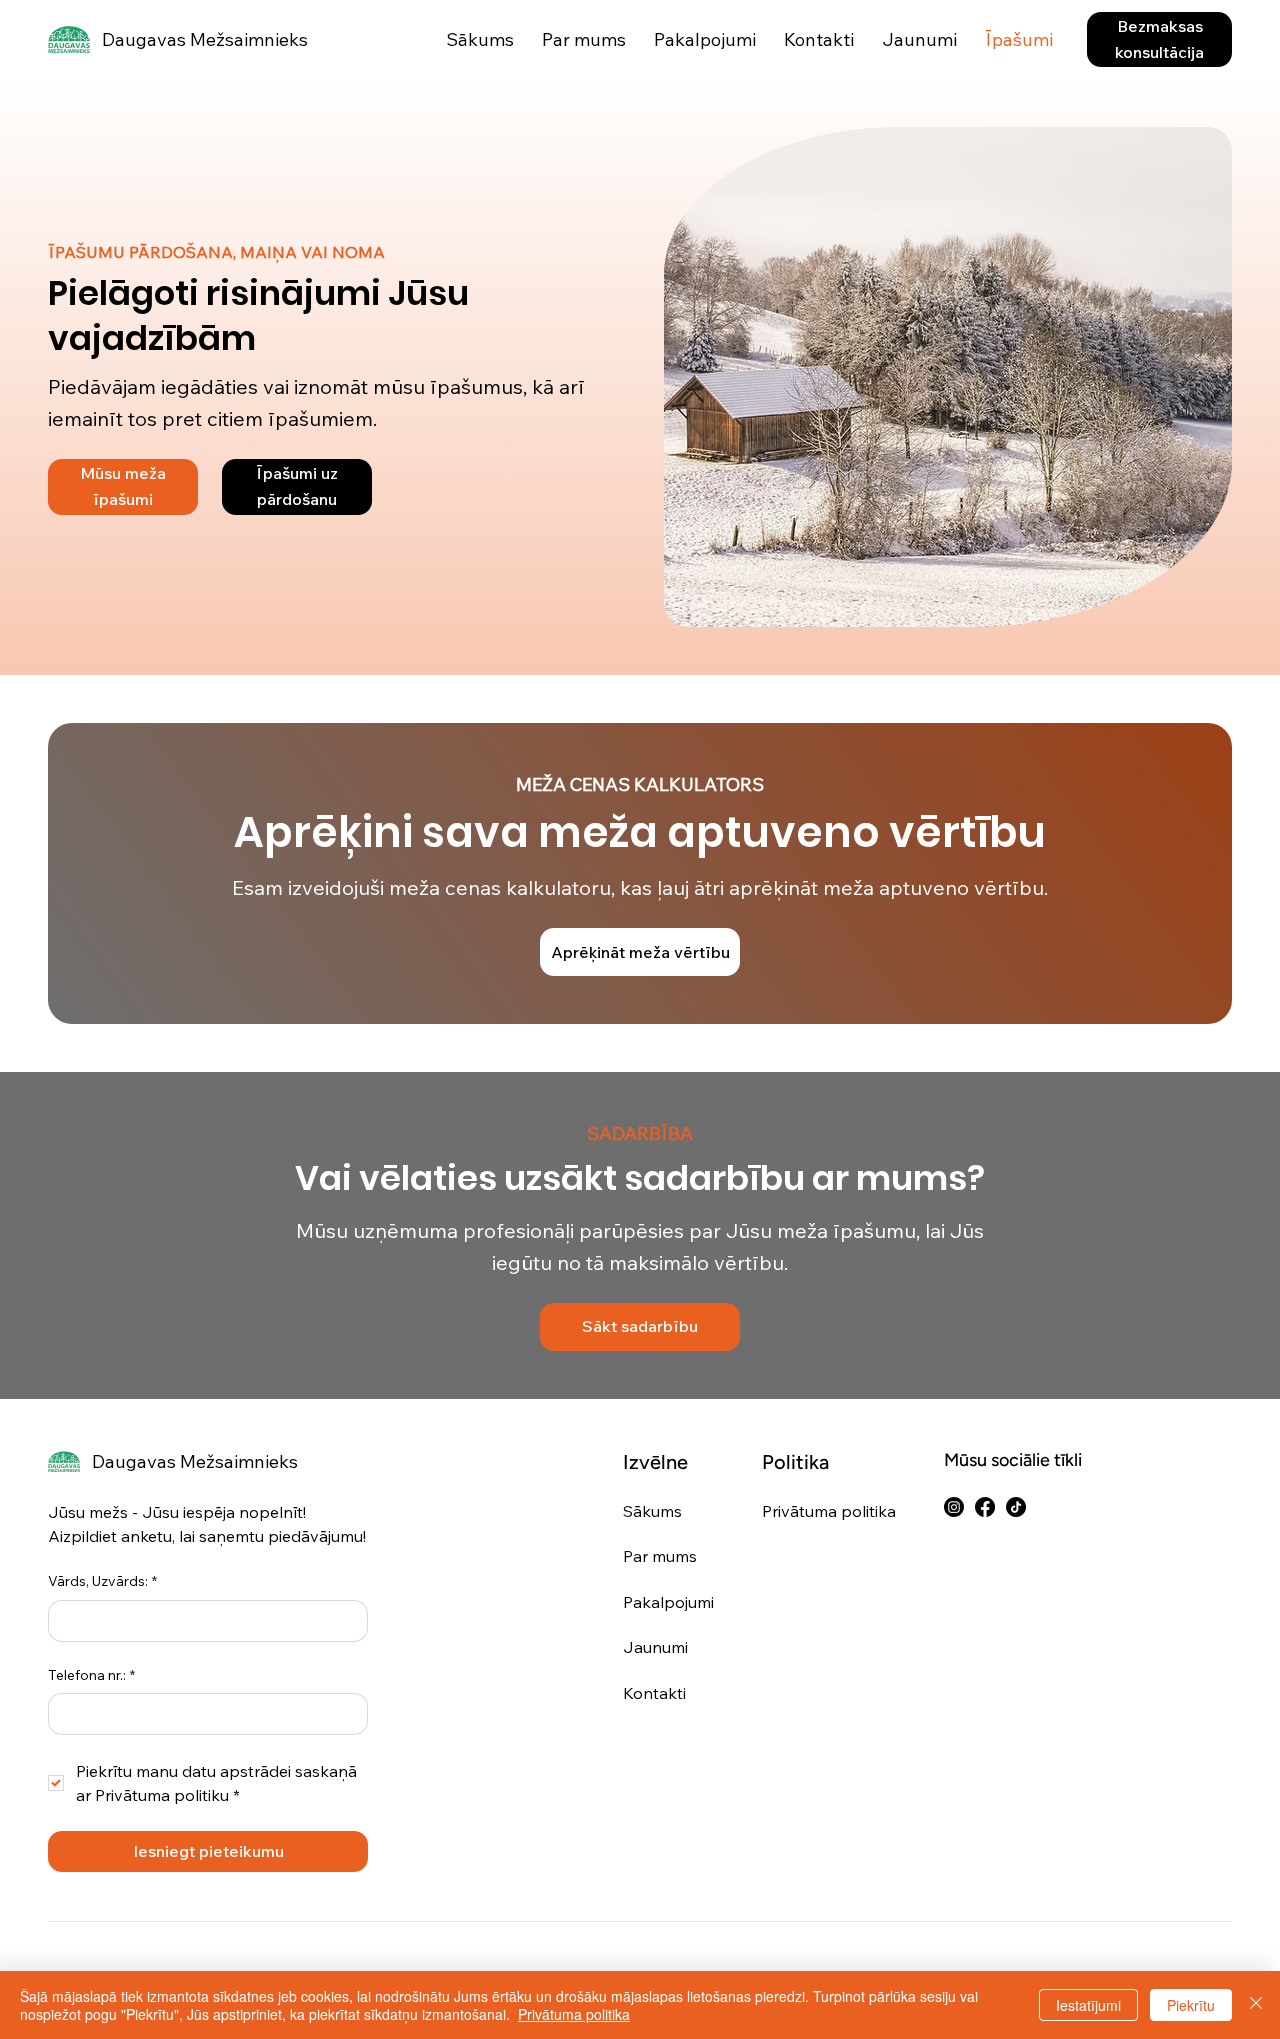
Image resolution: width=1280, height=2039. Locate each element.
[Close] (1256, 2005)
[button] (1159, 39)
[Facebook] (985, 1507)
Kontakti (654, 1693)
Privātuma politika (829, 1511)
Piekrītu (1191, 2005)
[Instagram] (954, 1507)
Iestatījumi (1088, 2005)
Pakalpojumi (668, 1602)
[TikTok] (1016, 1507)
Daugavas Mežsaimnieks (205, 39)
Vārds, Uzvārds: (102, 1581)
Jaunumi (655, 1647)
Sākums (652, 1511)
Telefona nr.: (91, 1675)
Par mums (660, 1556)
